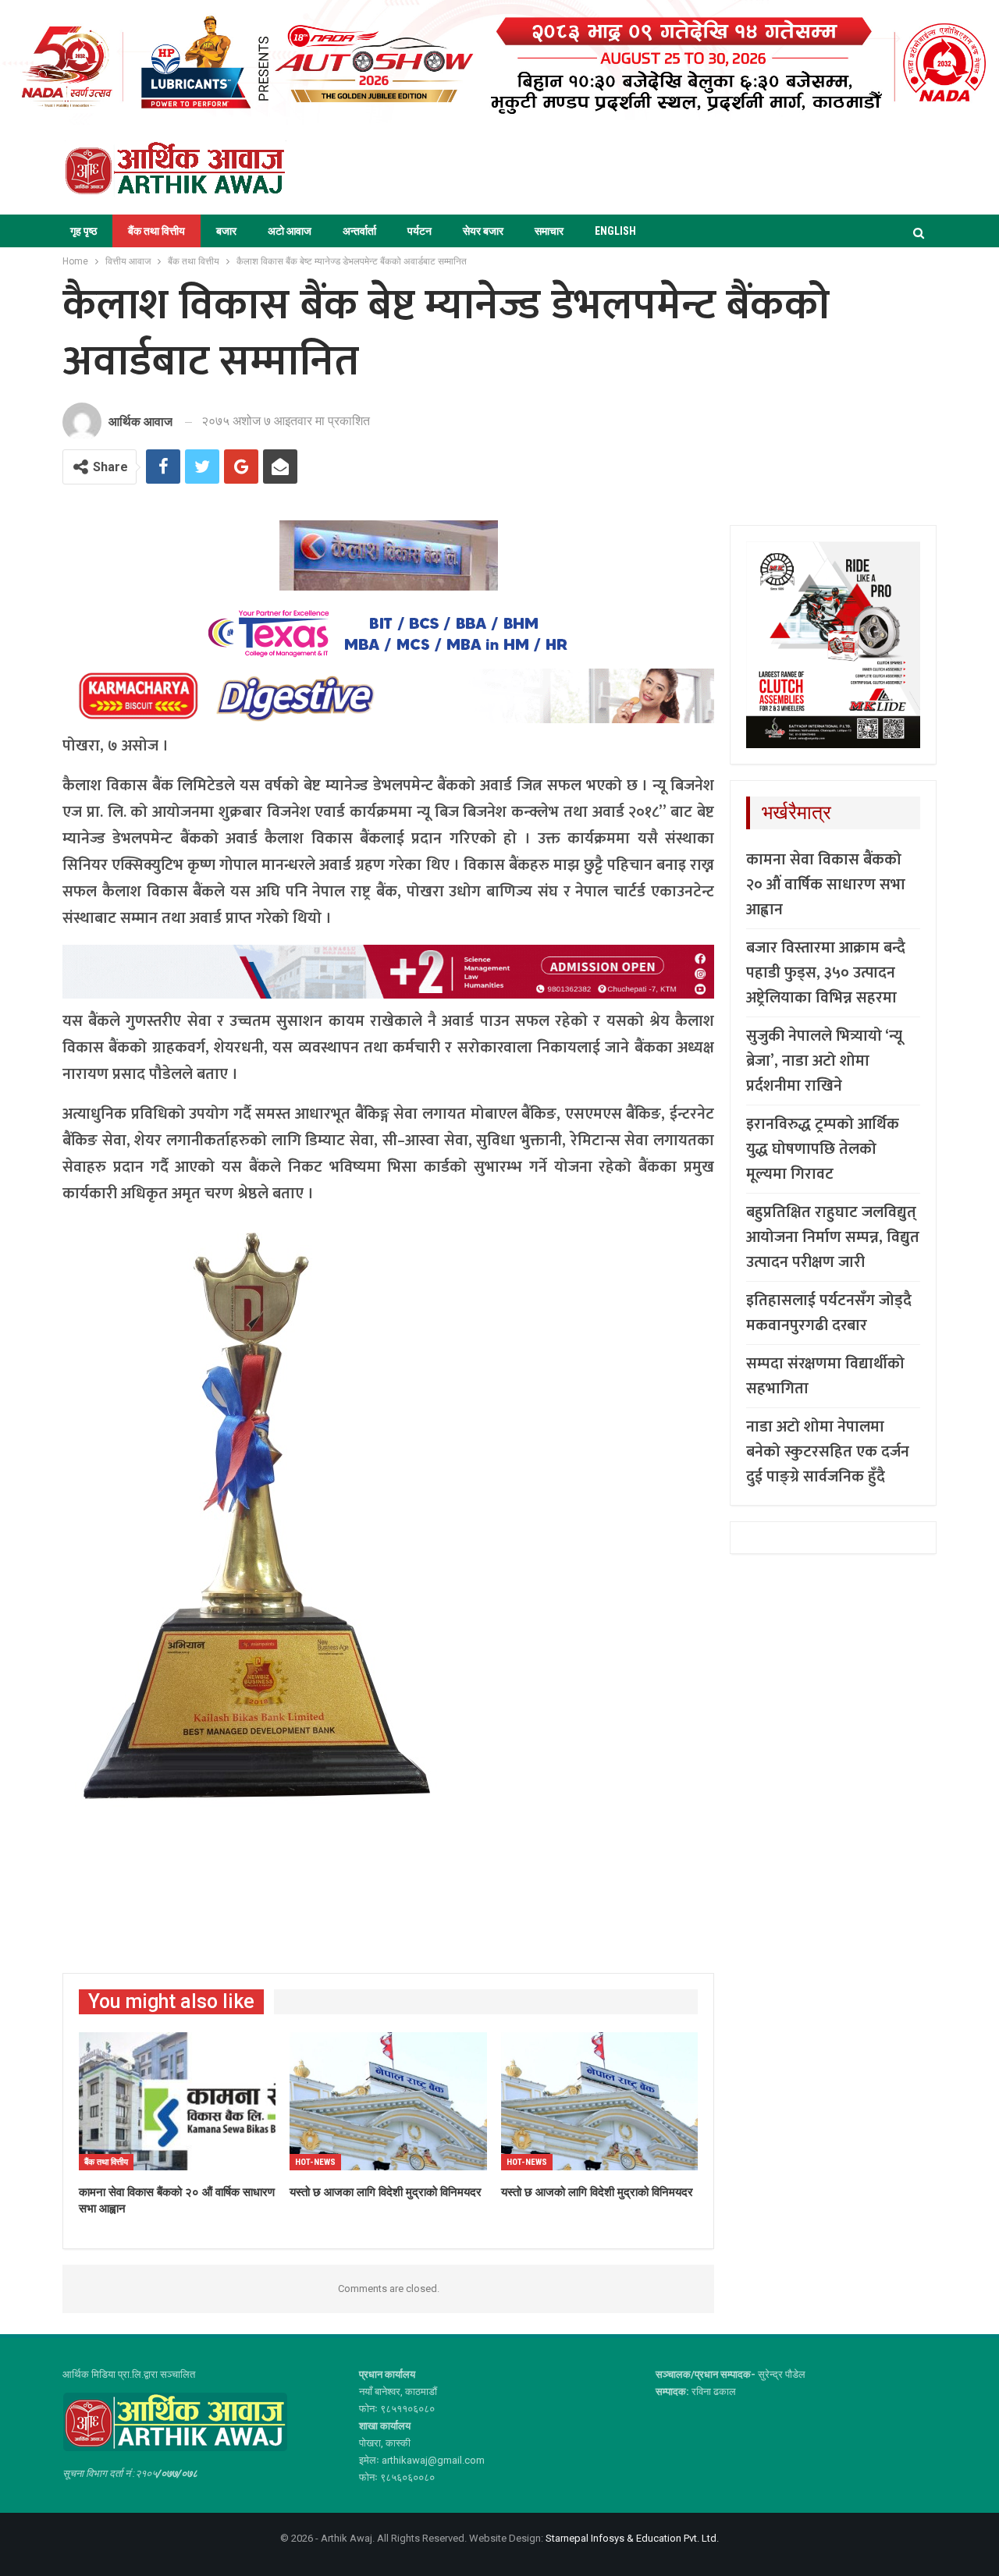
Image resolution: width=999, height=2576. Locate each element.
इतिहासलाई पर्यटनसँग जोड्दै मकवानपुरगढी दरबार (829, 1313)
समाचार (549, 231)
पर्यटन (420, 231)
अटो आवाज (290, 231)
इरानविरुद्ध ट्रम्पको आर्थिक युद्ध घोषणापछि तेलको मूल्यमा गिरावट (823, 1149)
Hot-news (315, 2162)
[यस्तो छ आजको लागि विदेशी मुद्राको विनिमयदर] (599, 2101)
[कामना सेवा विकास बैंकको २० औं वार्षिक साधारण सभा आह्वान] (177, 2101)
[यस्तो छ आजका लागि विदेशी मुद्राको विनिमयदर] (388, 2101)
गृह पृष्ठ (84, 231)
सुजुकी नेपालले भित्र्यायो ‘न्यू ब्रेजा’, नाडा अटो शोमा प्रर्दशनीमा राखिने (824, 1061)
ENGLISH (615, 231)
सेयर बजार (483, 231)
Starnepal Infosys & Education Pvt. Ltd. (632, 2538)
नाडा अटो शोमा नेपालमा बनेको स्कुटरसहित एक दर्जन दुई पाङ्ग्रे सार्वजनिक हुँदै (828, 1452)
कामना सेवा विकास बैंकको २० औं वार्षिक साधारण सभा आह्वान (826, 885)
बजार (226, 231)
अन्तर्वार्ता (359, 231)
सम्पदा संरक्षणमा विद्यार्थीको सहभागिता (825, 1376)
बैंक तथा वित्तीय (156, 231)
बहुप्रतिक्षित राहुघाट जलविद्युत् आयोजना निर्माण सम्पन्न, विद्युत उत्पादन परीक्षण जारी (833, 1237)
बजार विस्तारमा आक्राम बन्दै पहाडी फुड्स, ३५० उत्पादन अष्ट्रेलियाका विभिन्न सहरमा (826, 973)
